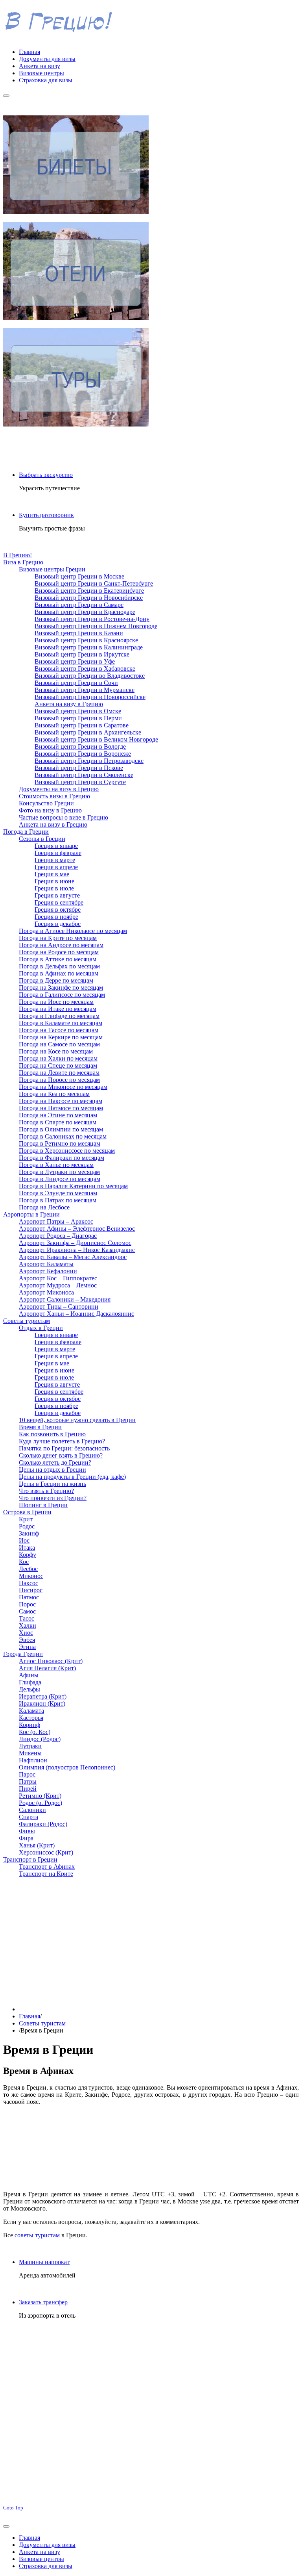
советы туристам (37, 2235)
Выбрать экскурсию (46, 475)
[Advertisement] (151, 1939)
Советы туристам (42, 2023)
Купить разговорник (46, 515)
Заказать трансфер (43, 2302)
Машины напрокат (44, 2262)
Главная (29, 2016)
